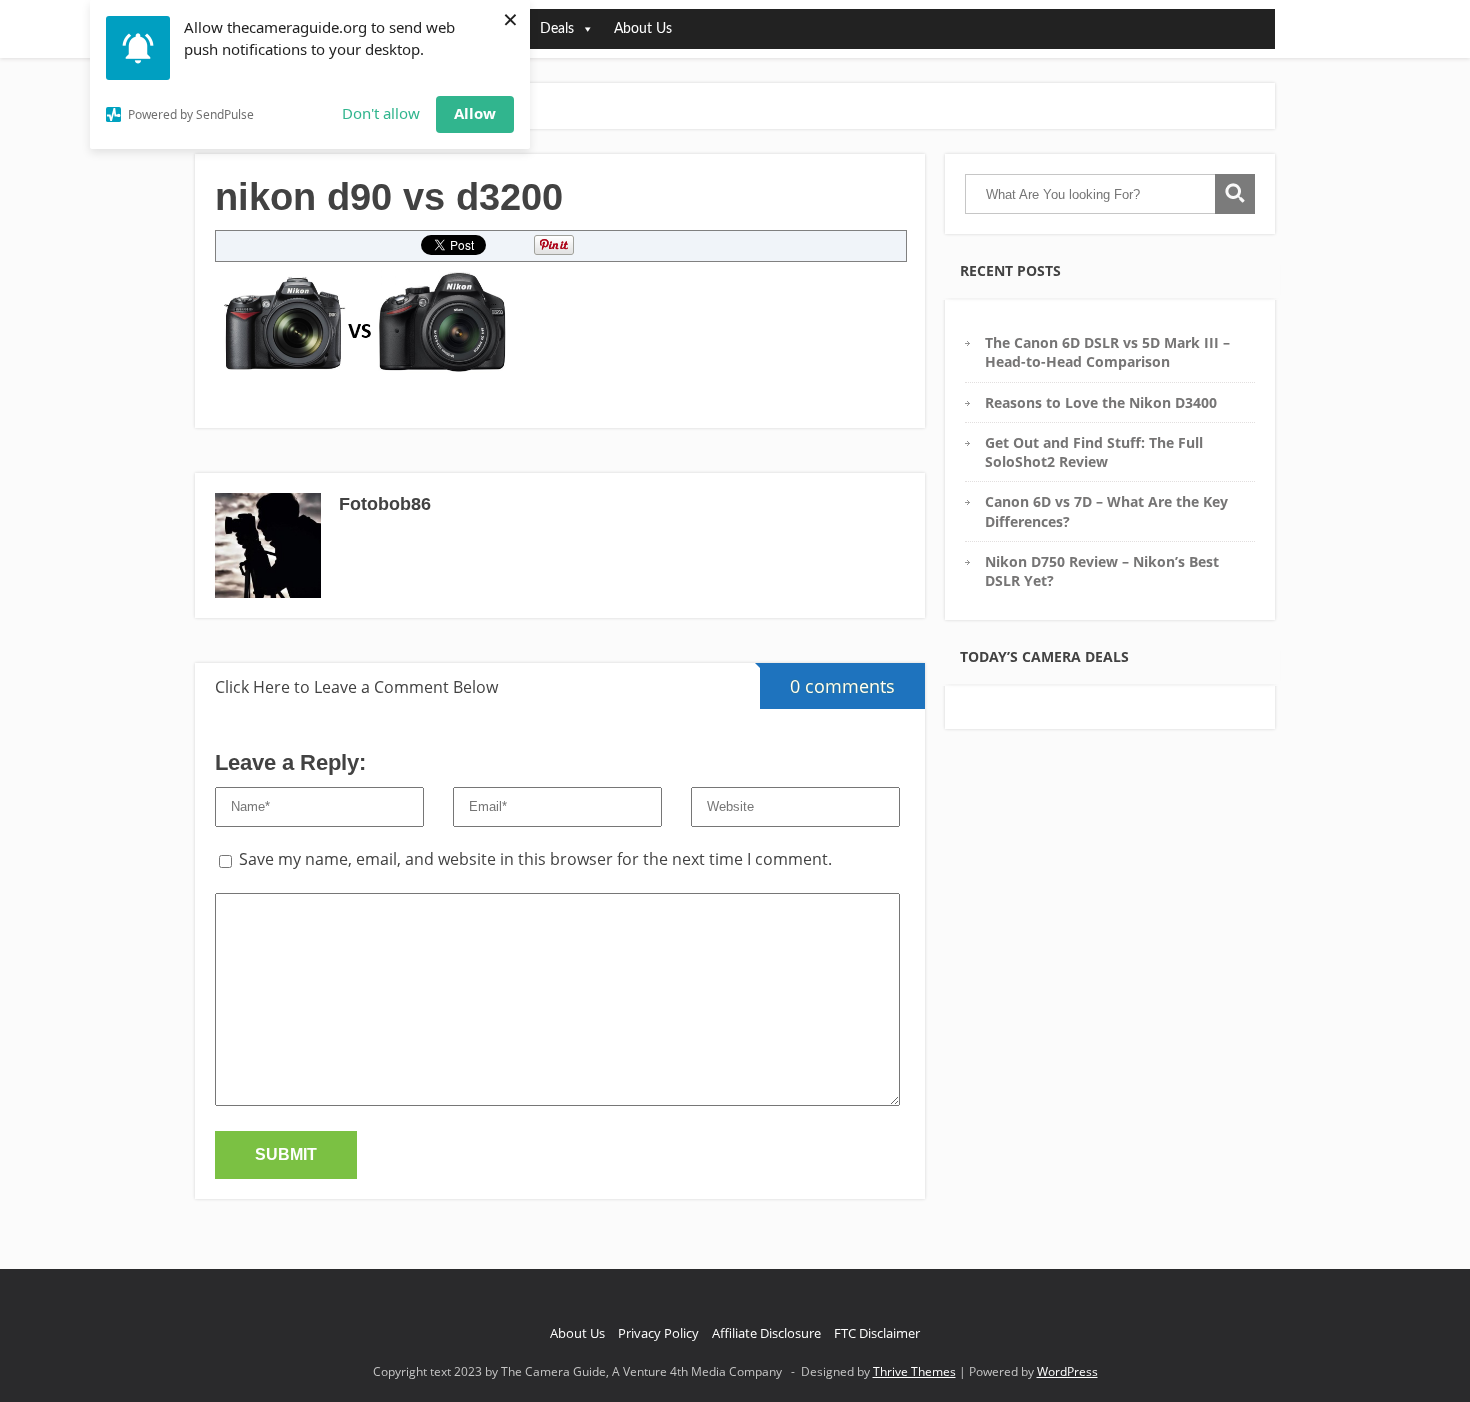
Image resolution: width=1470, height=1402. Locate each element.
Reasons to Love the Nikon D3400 (1101, 402)
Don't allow (381, 113)
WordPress (1067, 1371)
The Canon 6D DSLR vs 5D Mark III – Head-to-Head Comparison (1107, 352)
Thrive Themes (914, 1371)
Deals (557, 29)
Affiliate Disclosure (766, 1333)
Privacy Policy (658, 1333)
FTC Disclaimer (877, 1333)
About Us (643, 29)
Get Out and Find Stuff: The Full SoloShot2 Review (1094, 452)
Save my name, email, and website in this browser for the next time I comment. (535, 859)
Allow (475, 113)
